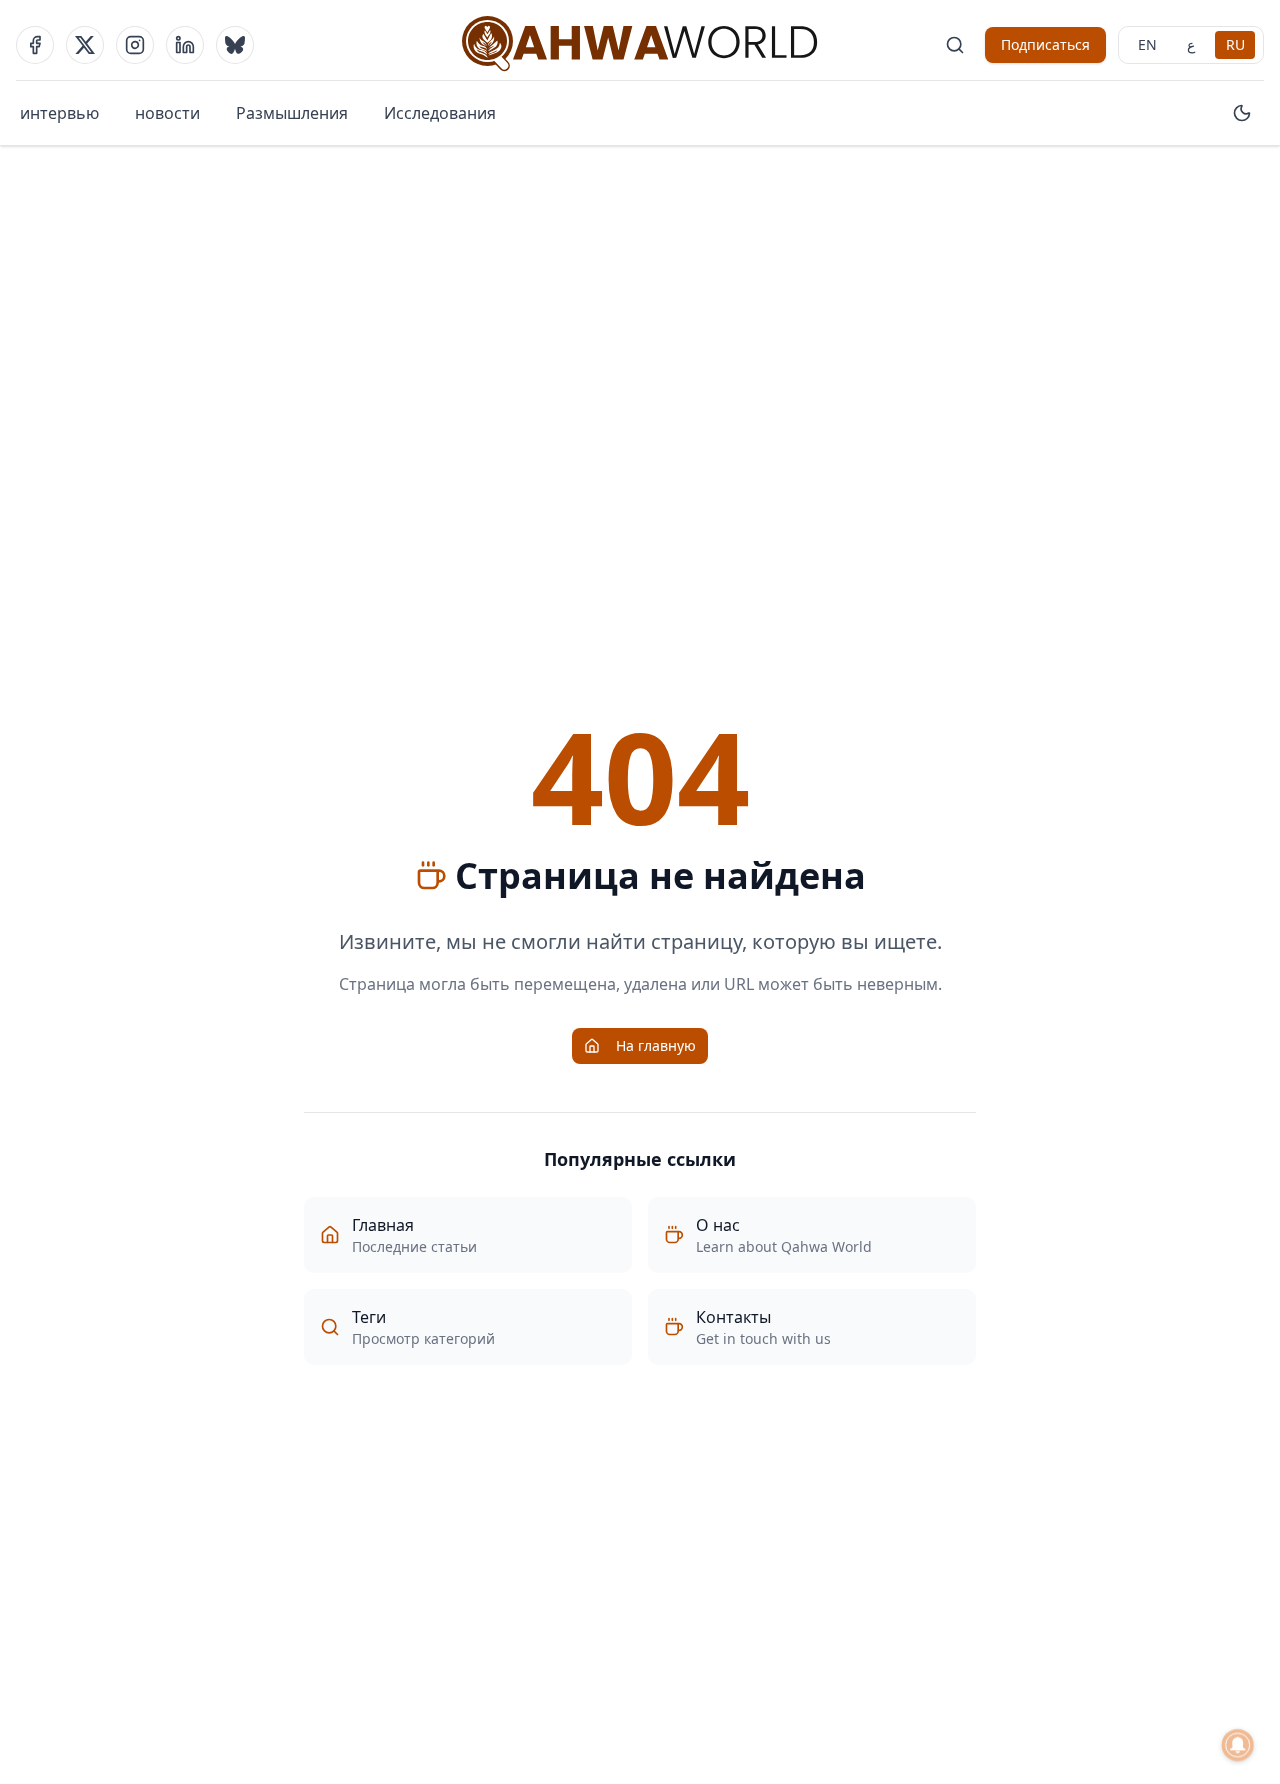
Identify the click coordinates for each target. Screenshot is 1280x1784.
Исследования (440, 113)
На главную (656, 1045)
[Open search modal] (955, 45)
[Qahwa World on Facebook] (35, 45)
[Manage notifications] (1238, 1745)
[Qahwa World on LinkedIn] (185, 45)
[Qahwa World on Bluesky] (235, 45)
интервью (59, 113)
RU (1235, 44)
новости (167, 113)
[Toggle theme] (1242, 113)
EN (1147, 44)
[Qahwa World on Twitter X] (85, 45)
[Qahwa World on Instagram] (135, 45)
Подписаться (1045, 44)
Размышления (292, 113)
